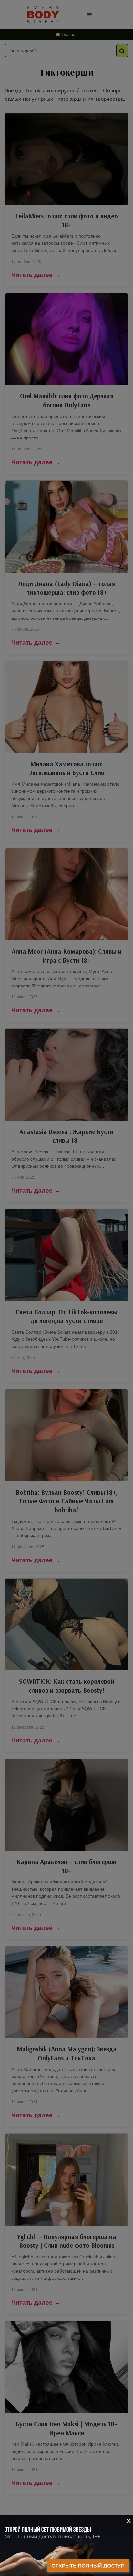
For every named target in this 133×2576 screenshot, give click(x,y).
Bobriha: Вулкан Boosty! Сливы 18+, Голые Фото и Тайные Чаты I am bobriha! (67, 1501)
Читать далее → (36, 275)
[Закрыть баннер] (123, 2526)
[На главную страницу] (43, 14)
